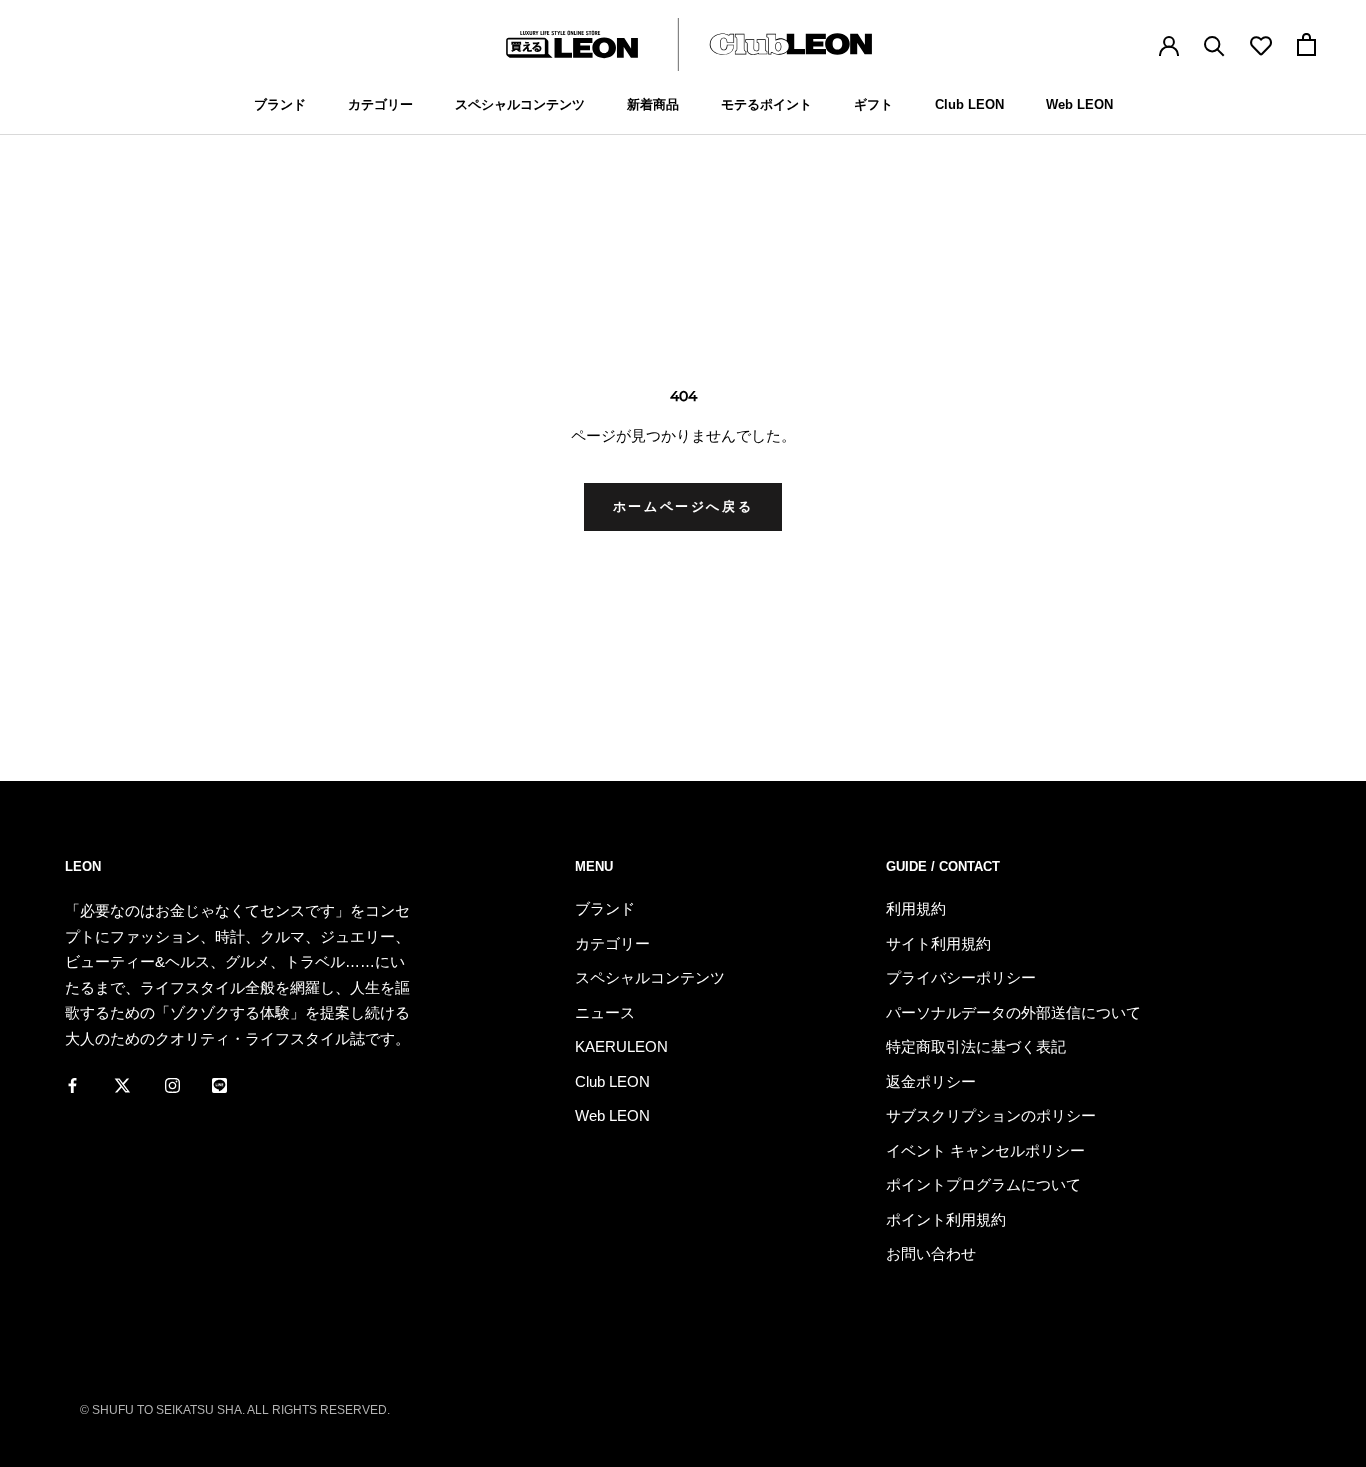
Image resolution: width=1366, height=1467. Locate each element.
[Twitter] (122, 1084)
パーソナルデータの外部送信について (1013, 1012)
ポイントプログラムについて (983, 1184)
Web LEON (1079, 104)
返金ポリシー (931, 1081)
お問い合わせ (931, 1253)
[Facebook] (72, 1084)
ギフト (873, 104)
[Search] (1214, 44)
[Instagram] (172, 1084)
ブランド (280, 104)
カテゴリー (380, 104)
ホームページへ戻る (683, 506)
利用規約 (916, 908)
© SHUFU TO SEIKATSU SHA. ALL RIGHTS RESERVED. (235, 1410)
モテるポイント (766, 104)
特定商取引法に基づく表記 (976, 1046)
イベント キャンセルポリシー (985, 1150)
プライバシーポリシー (961, 977)
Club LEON (969, 104)
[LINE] (219, 1084)
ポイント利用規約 (946, 1219)
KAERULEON (621, 1046)
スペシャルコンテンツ (520, 104)
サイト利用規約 (938, 943)
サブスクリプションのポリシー (991, 1115)
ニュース (605, 1012)
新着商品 (653, 104)
